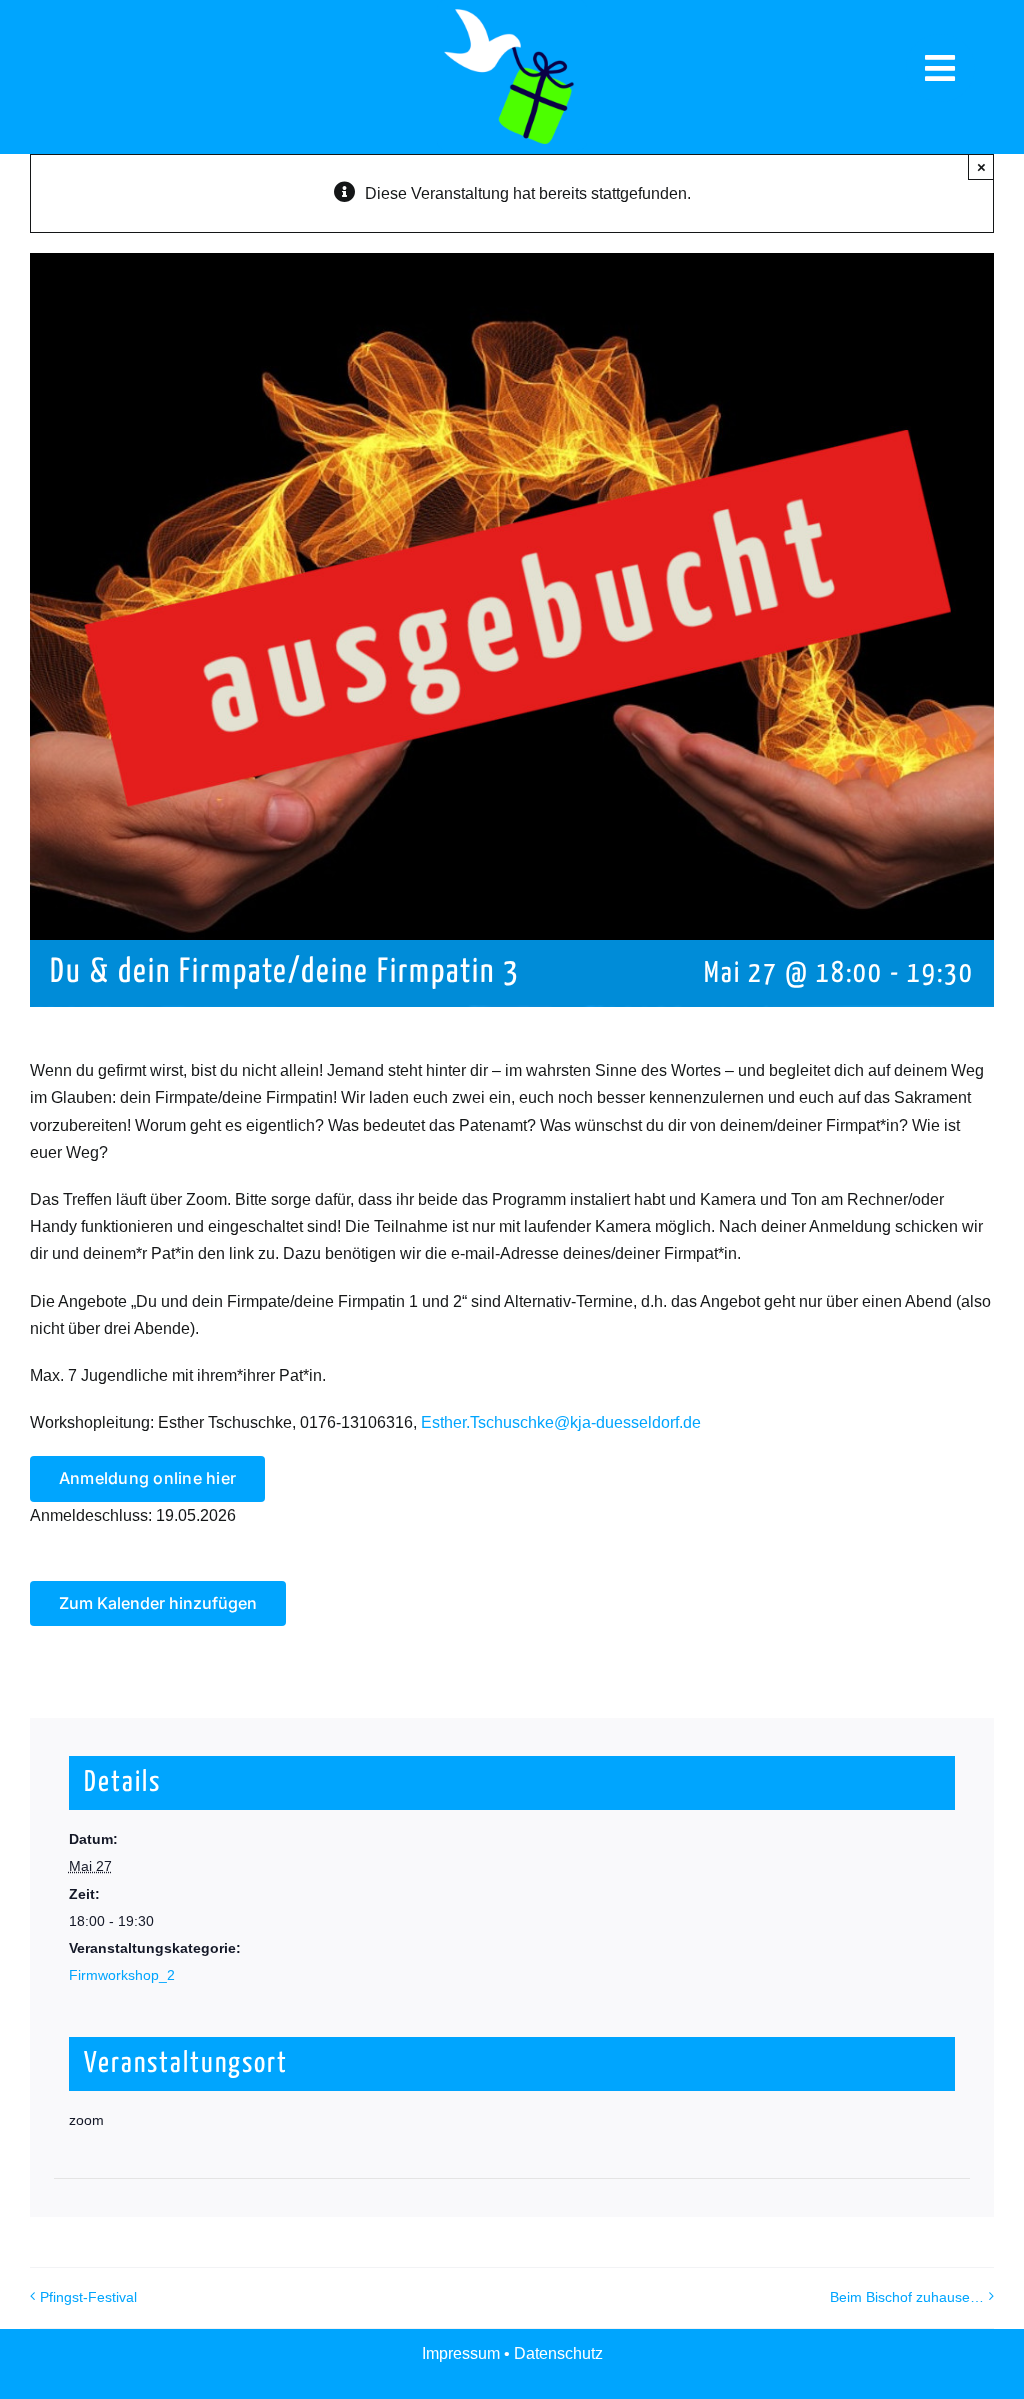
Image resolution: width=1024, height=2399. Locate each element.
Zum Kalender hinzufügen (158, 1603)
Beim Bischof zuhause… (907, 2297)
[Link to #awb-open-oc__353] (940, 68)
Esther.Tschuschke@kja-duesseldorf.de (561, 1422)
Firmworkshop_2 (122, 1975)
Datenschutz (558, 2353)
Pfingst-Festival (88, 2297)
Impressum (463, 2353)
